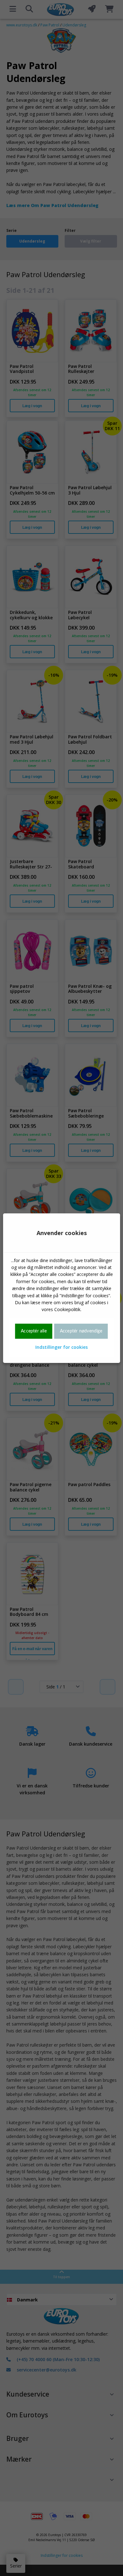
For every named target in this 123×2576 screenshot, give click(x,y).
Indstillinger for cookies (61, 1347)
